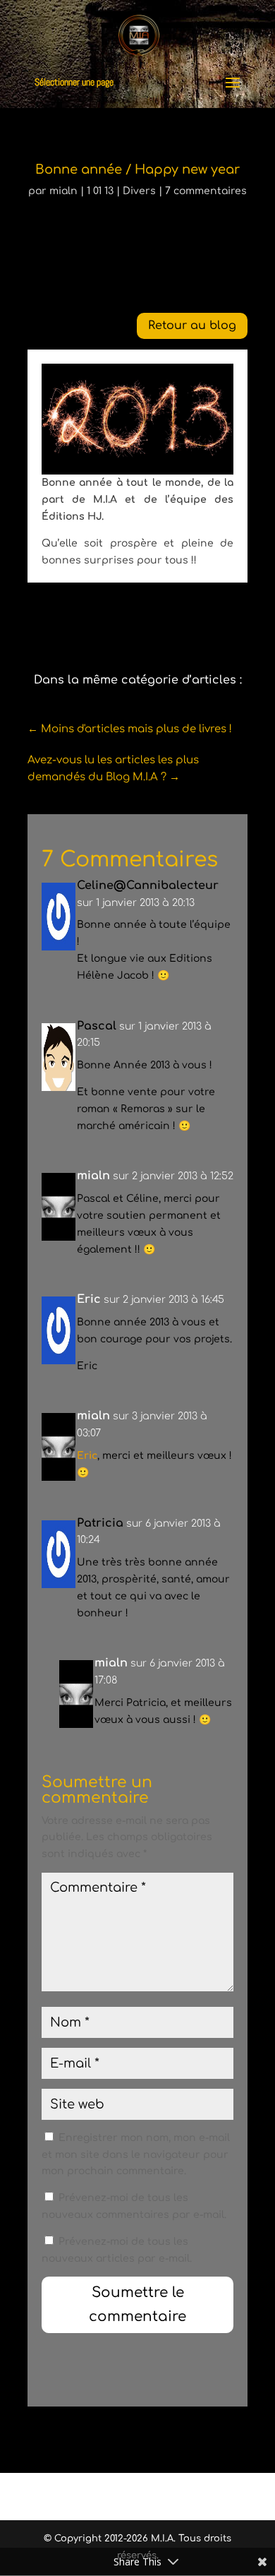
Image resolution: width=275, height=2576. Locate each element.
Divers (139, 191)
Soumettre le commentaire (137, 2304)
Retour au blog (192, 326)
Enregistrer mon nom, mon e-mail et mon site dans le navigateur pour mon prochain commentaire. (136, 2155)
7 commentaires (206, 191)
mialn (63, 191)
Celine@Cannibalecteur (148, 885)
